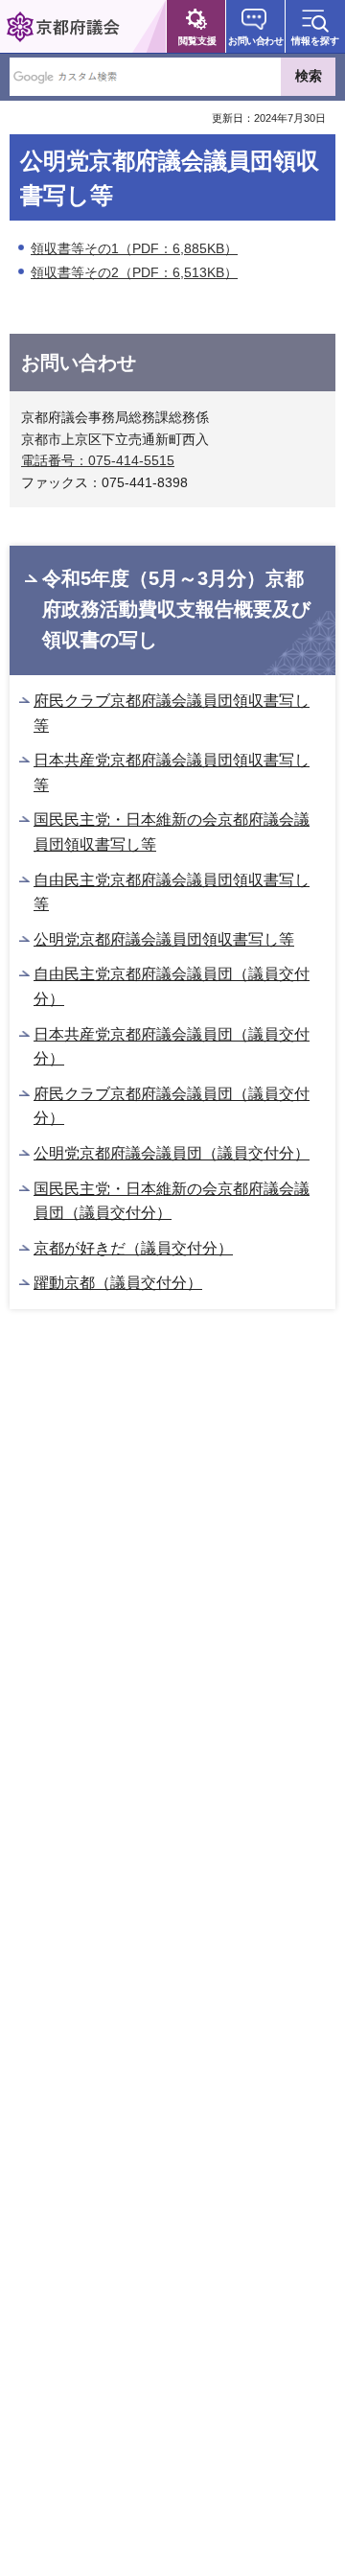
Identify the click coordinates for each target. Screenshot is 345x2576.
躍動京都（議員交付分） (118, 1283)
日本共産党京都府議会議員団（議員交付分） (172, 1047)
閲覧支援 (197, 41)
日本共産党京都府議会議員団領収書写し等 (172, 773)
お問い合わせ (255, 41)
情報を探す (315, 41)
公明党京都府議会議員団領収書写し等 (164, 939)
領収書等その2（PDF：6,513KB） (134, 272)
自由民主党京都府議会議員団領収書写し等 (172, 892)
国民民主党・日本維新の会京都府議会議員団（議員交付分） (172, 1201)
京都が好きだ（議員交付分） (133, 1248)
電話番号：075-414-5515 (98, 460)
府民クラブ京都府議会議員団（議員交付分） (172, 1106)
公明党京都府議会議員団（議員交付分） (172, 1153)
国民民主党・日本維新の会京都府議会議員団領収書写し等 (172, 832)
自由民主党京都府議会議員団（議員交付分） (172, 986)
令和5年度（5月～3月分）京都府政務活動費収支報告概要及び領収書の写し (176, 609)
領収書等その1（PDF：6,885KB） (134, 248)
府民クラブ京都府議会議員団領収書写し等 (172, 713)
